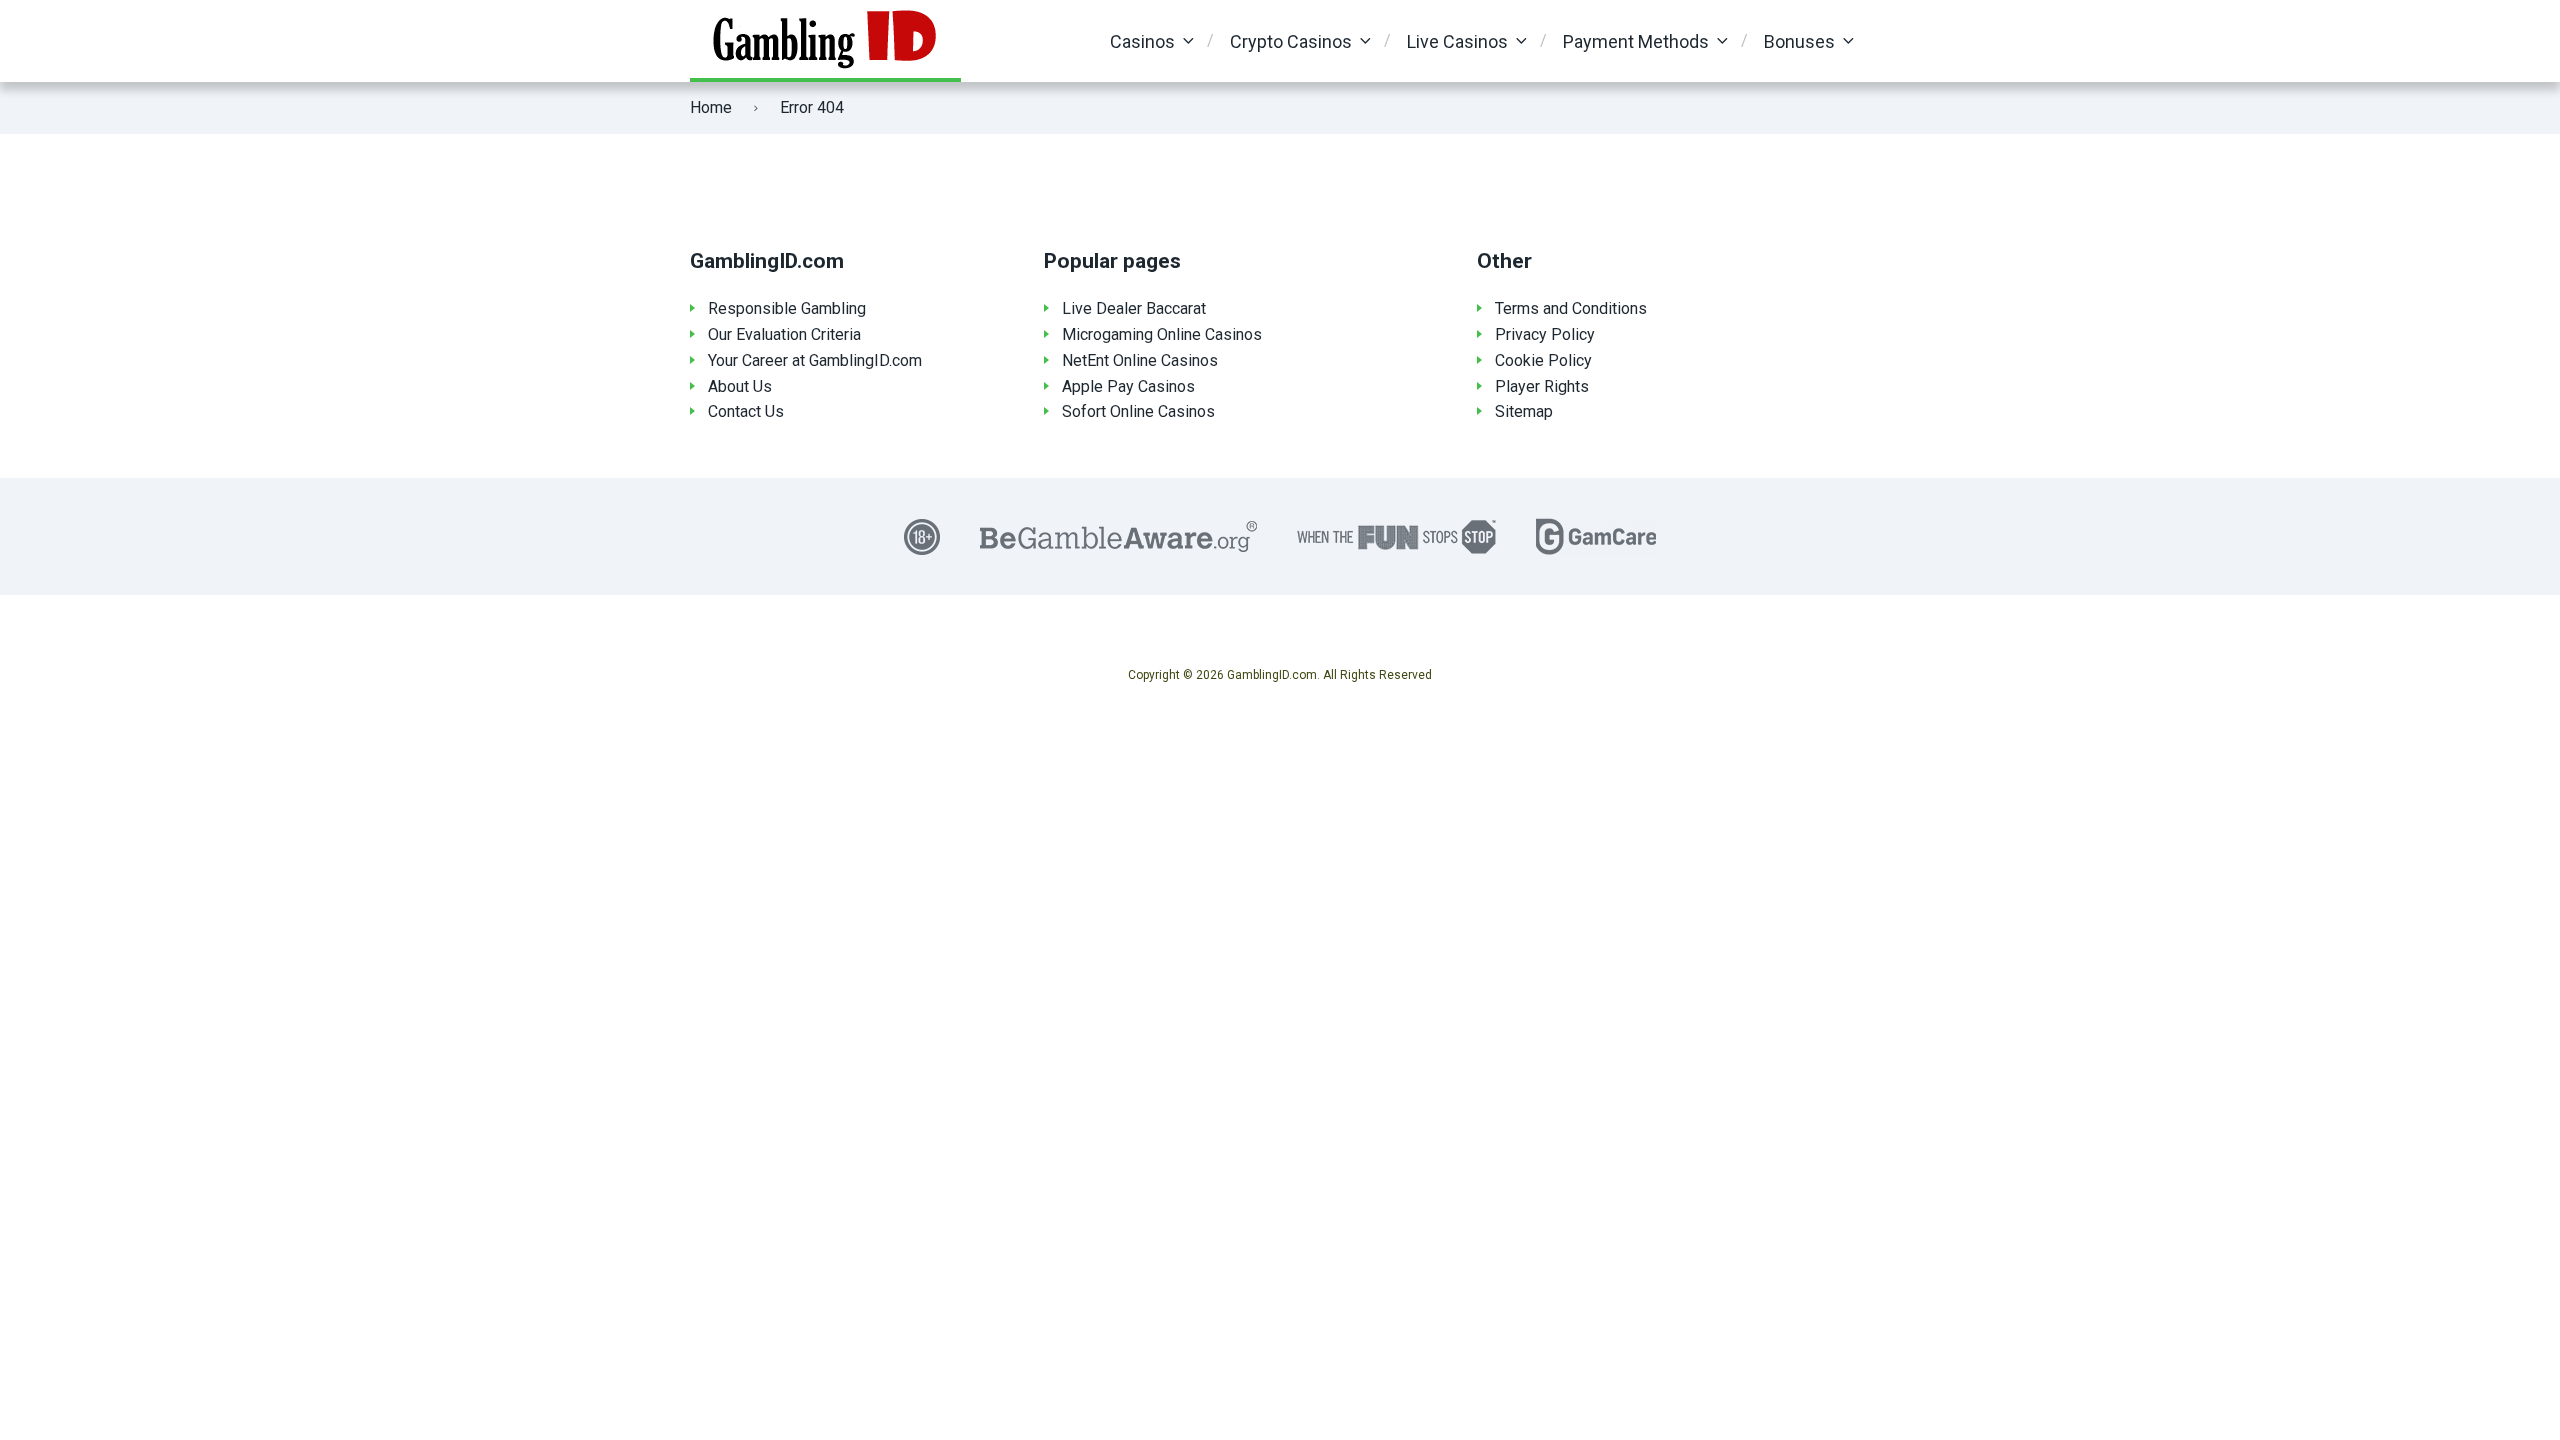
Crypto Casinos (1291, 41)
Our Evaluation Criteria (784, 334)
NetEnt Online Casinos (1140, 360)
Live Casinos (1457, 41)
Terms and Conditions (1571, 308)
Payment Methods (1636, 41)
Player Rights (1542, 386)
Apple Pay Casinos (1128, 386)
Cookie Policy (1543, 360)
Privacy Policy (1545, 334)
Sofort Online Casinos (1138, 411)
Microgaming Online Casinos (1162, 334)
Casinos (1142, 41)
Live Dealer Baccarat (1134, 308)
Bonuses (1799, 41)
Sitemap (1524, 411)
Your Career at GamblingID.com (815, 360)
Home (711, 107)
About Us (740, 386)
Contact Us (746, 411)
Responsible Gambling (787, 308)
